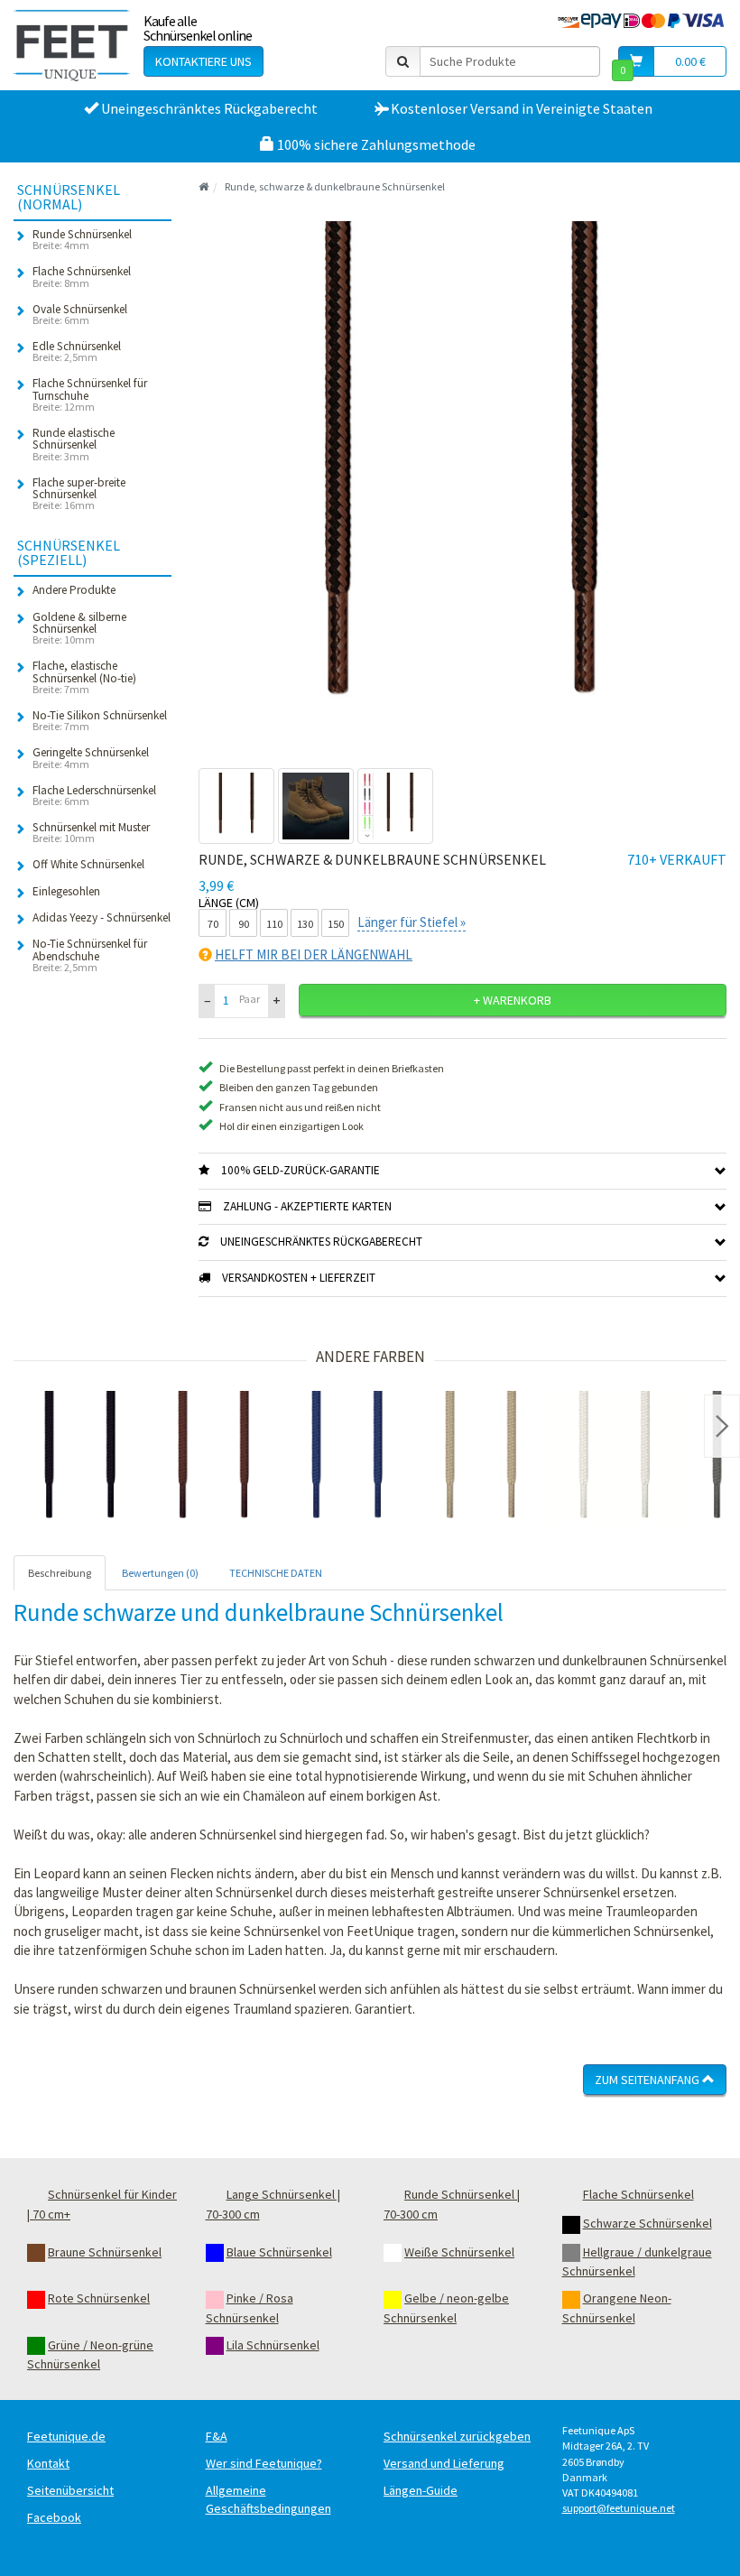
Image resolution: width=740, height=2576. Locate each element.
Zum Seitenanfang (648, 2080)
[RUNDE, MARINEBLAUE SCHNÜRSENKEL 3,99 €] (347, 1458)
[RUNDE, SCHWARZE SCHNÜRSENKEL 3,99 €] (80, 1458)
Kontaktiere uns (203, 61)
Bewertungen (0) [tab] (160, 1573)
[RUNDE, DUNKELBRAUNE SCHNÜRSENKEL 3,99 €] (214, 1458)
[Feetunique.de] (72, 45)
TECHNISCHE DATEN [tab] (276, 1573)
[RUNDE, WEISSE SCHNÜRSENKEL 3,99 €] (615, 1458)
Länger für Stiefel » (412, 922)
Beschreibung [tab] (60, 1573)
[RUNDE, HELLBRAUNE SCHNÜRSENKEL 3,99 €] (481, 1458)
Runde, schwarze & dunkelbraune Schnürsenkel (335, 186)
